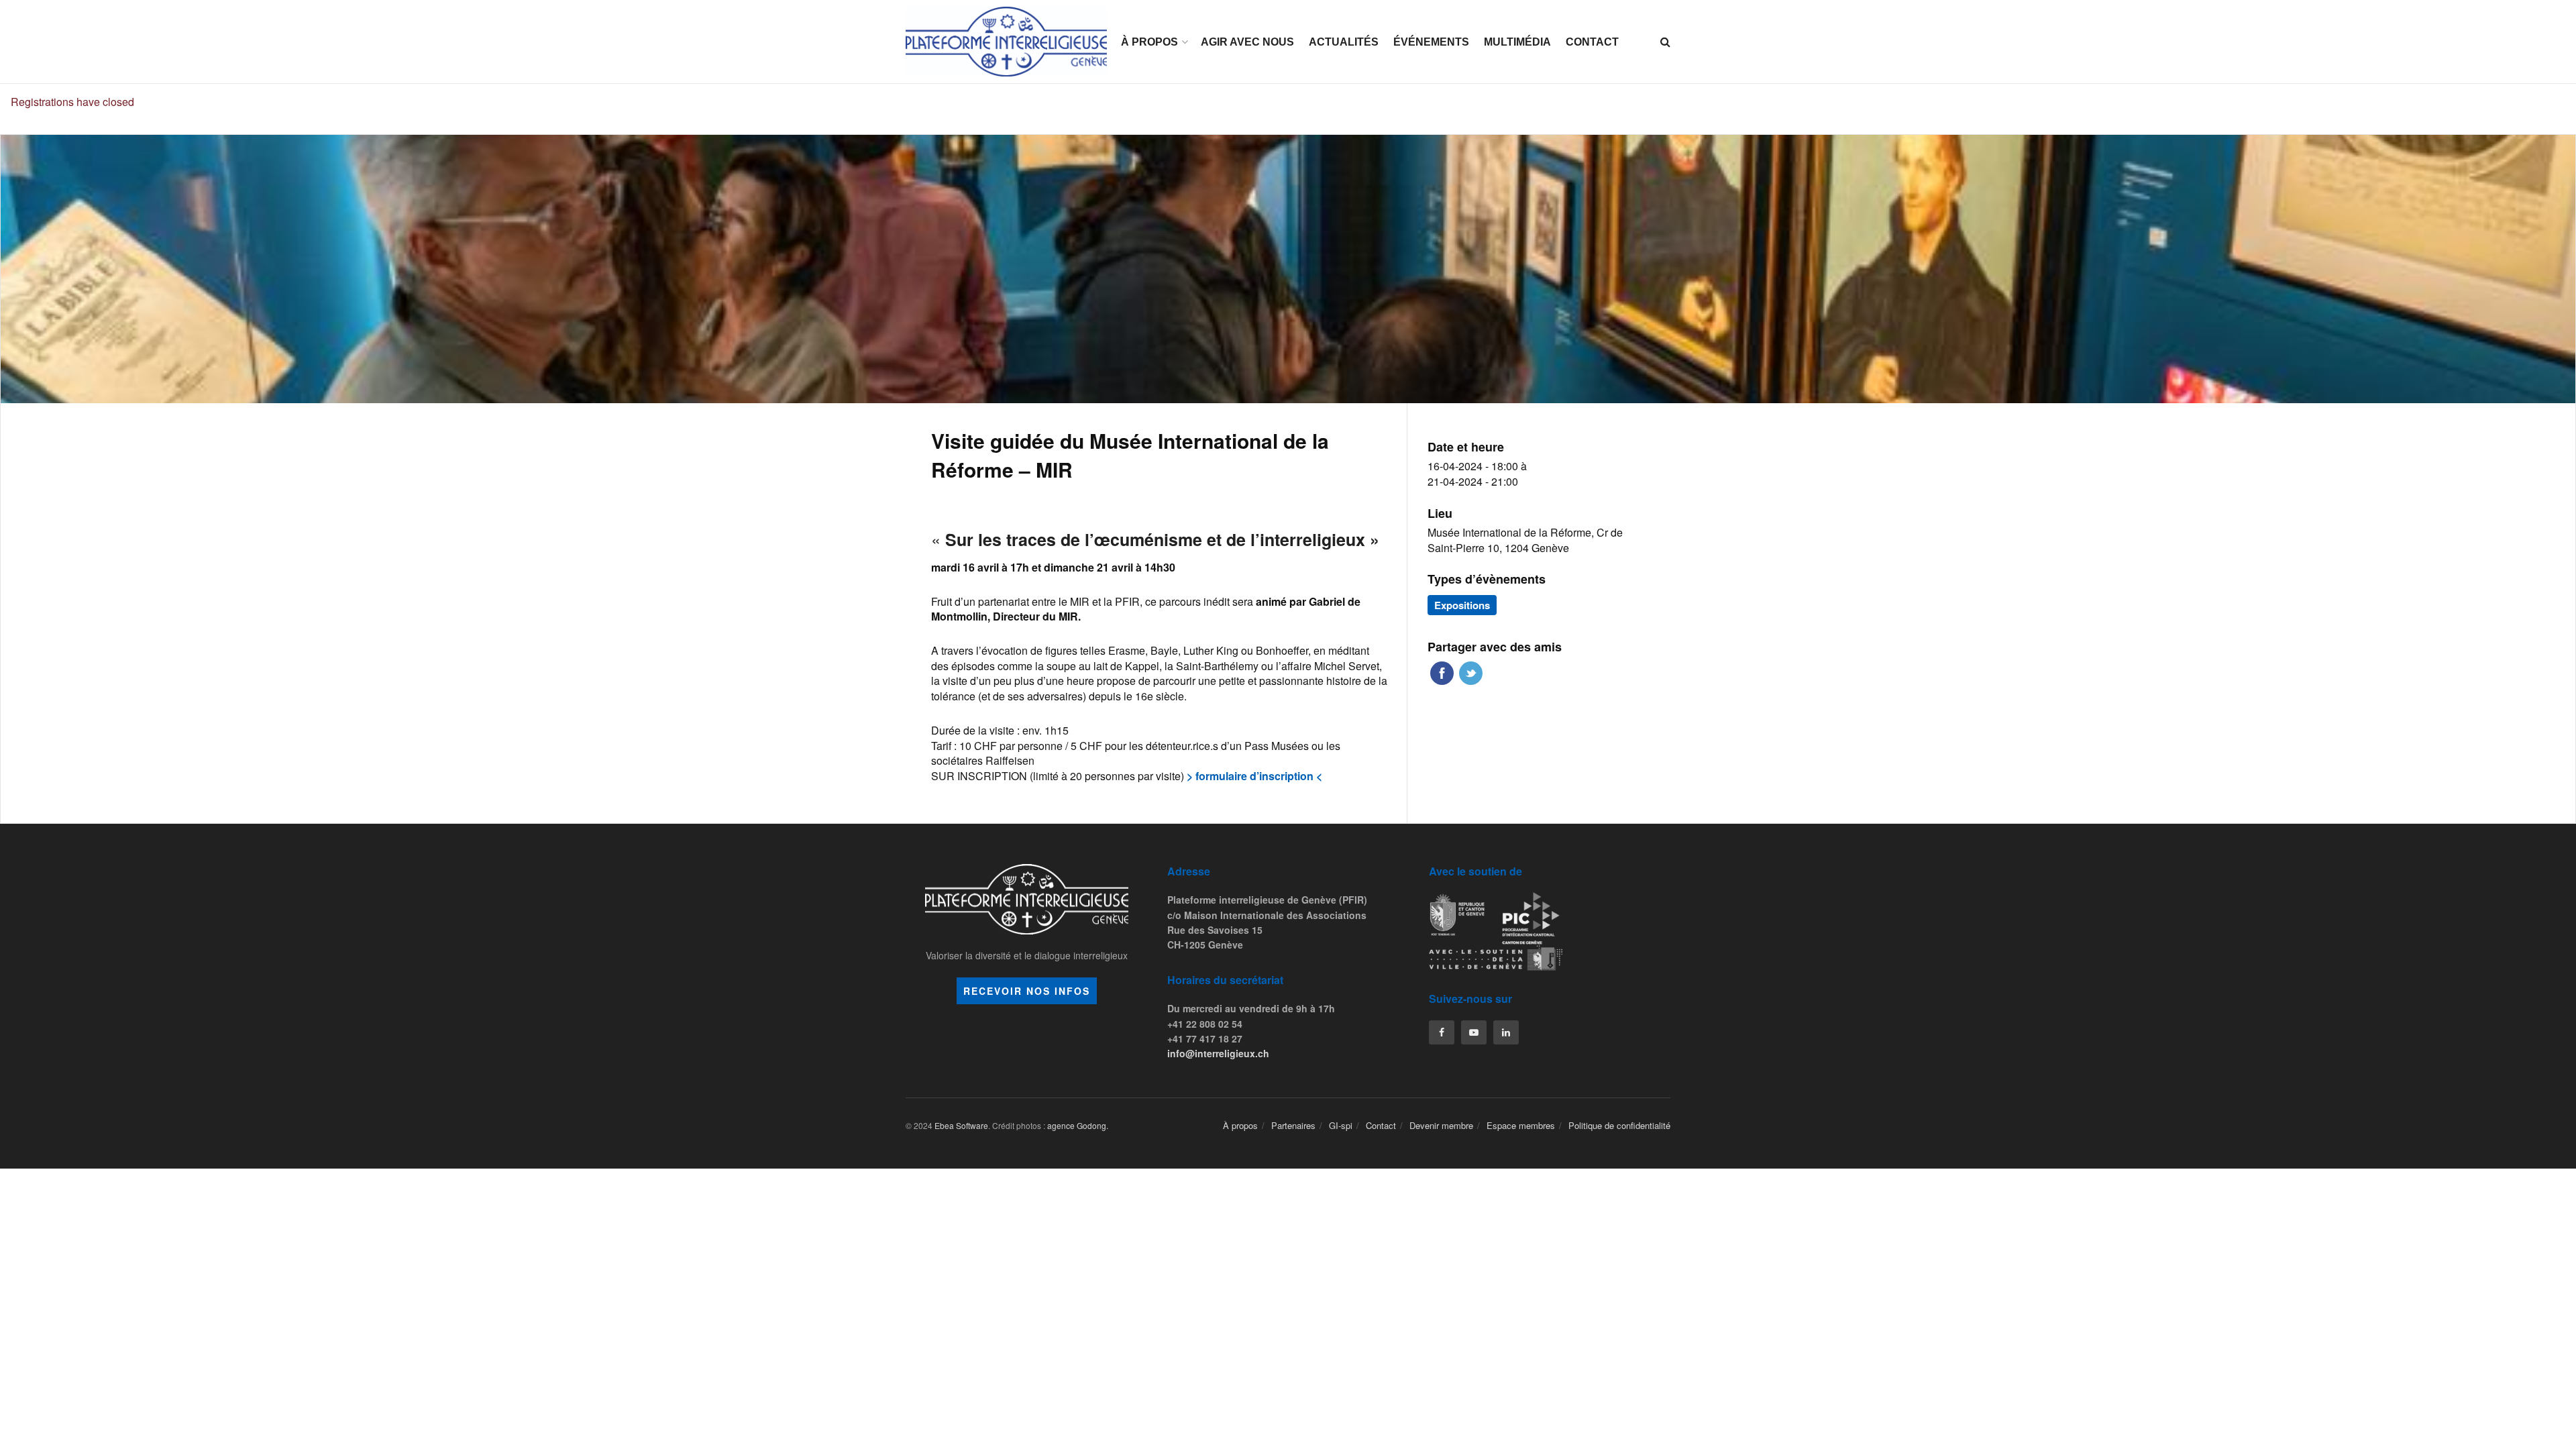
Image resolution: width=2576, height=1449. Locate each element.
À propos (1149, 42)
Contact (1592, 42)
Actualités (1344, 42)
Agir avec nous (1247, 42)
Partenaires (1293, 1125)
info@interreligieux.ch (1218, 1053)
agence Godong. (1078, 1125)
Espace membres (1521, 1125)
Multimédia (1517, 42)
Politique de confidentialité (1619, 1125)
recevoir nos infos (1027, 991)
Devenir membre (1441, 1125)
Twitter (1471, 673)
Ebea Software (961, 1125)
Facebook (1442, 673)
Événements (1431, 42)
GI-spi (1341, 1125)
